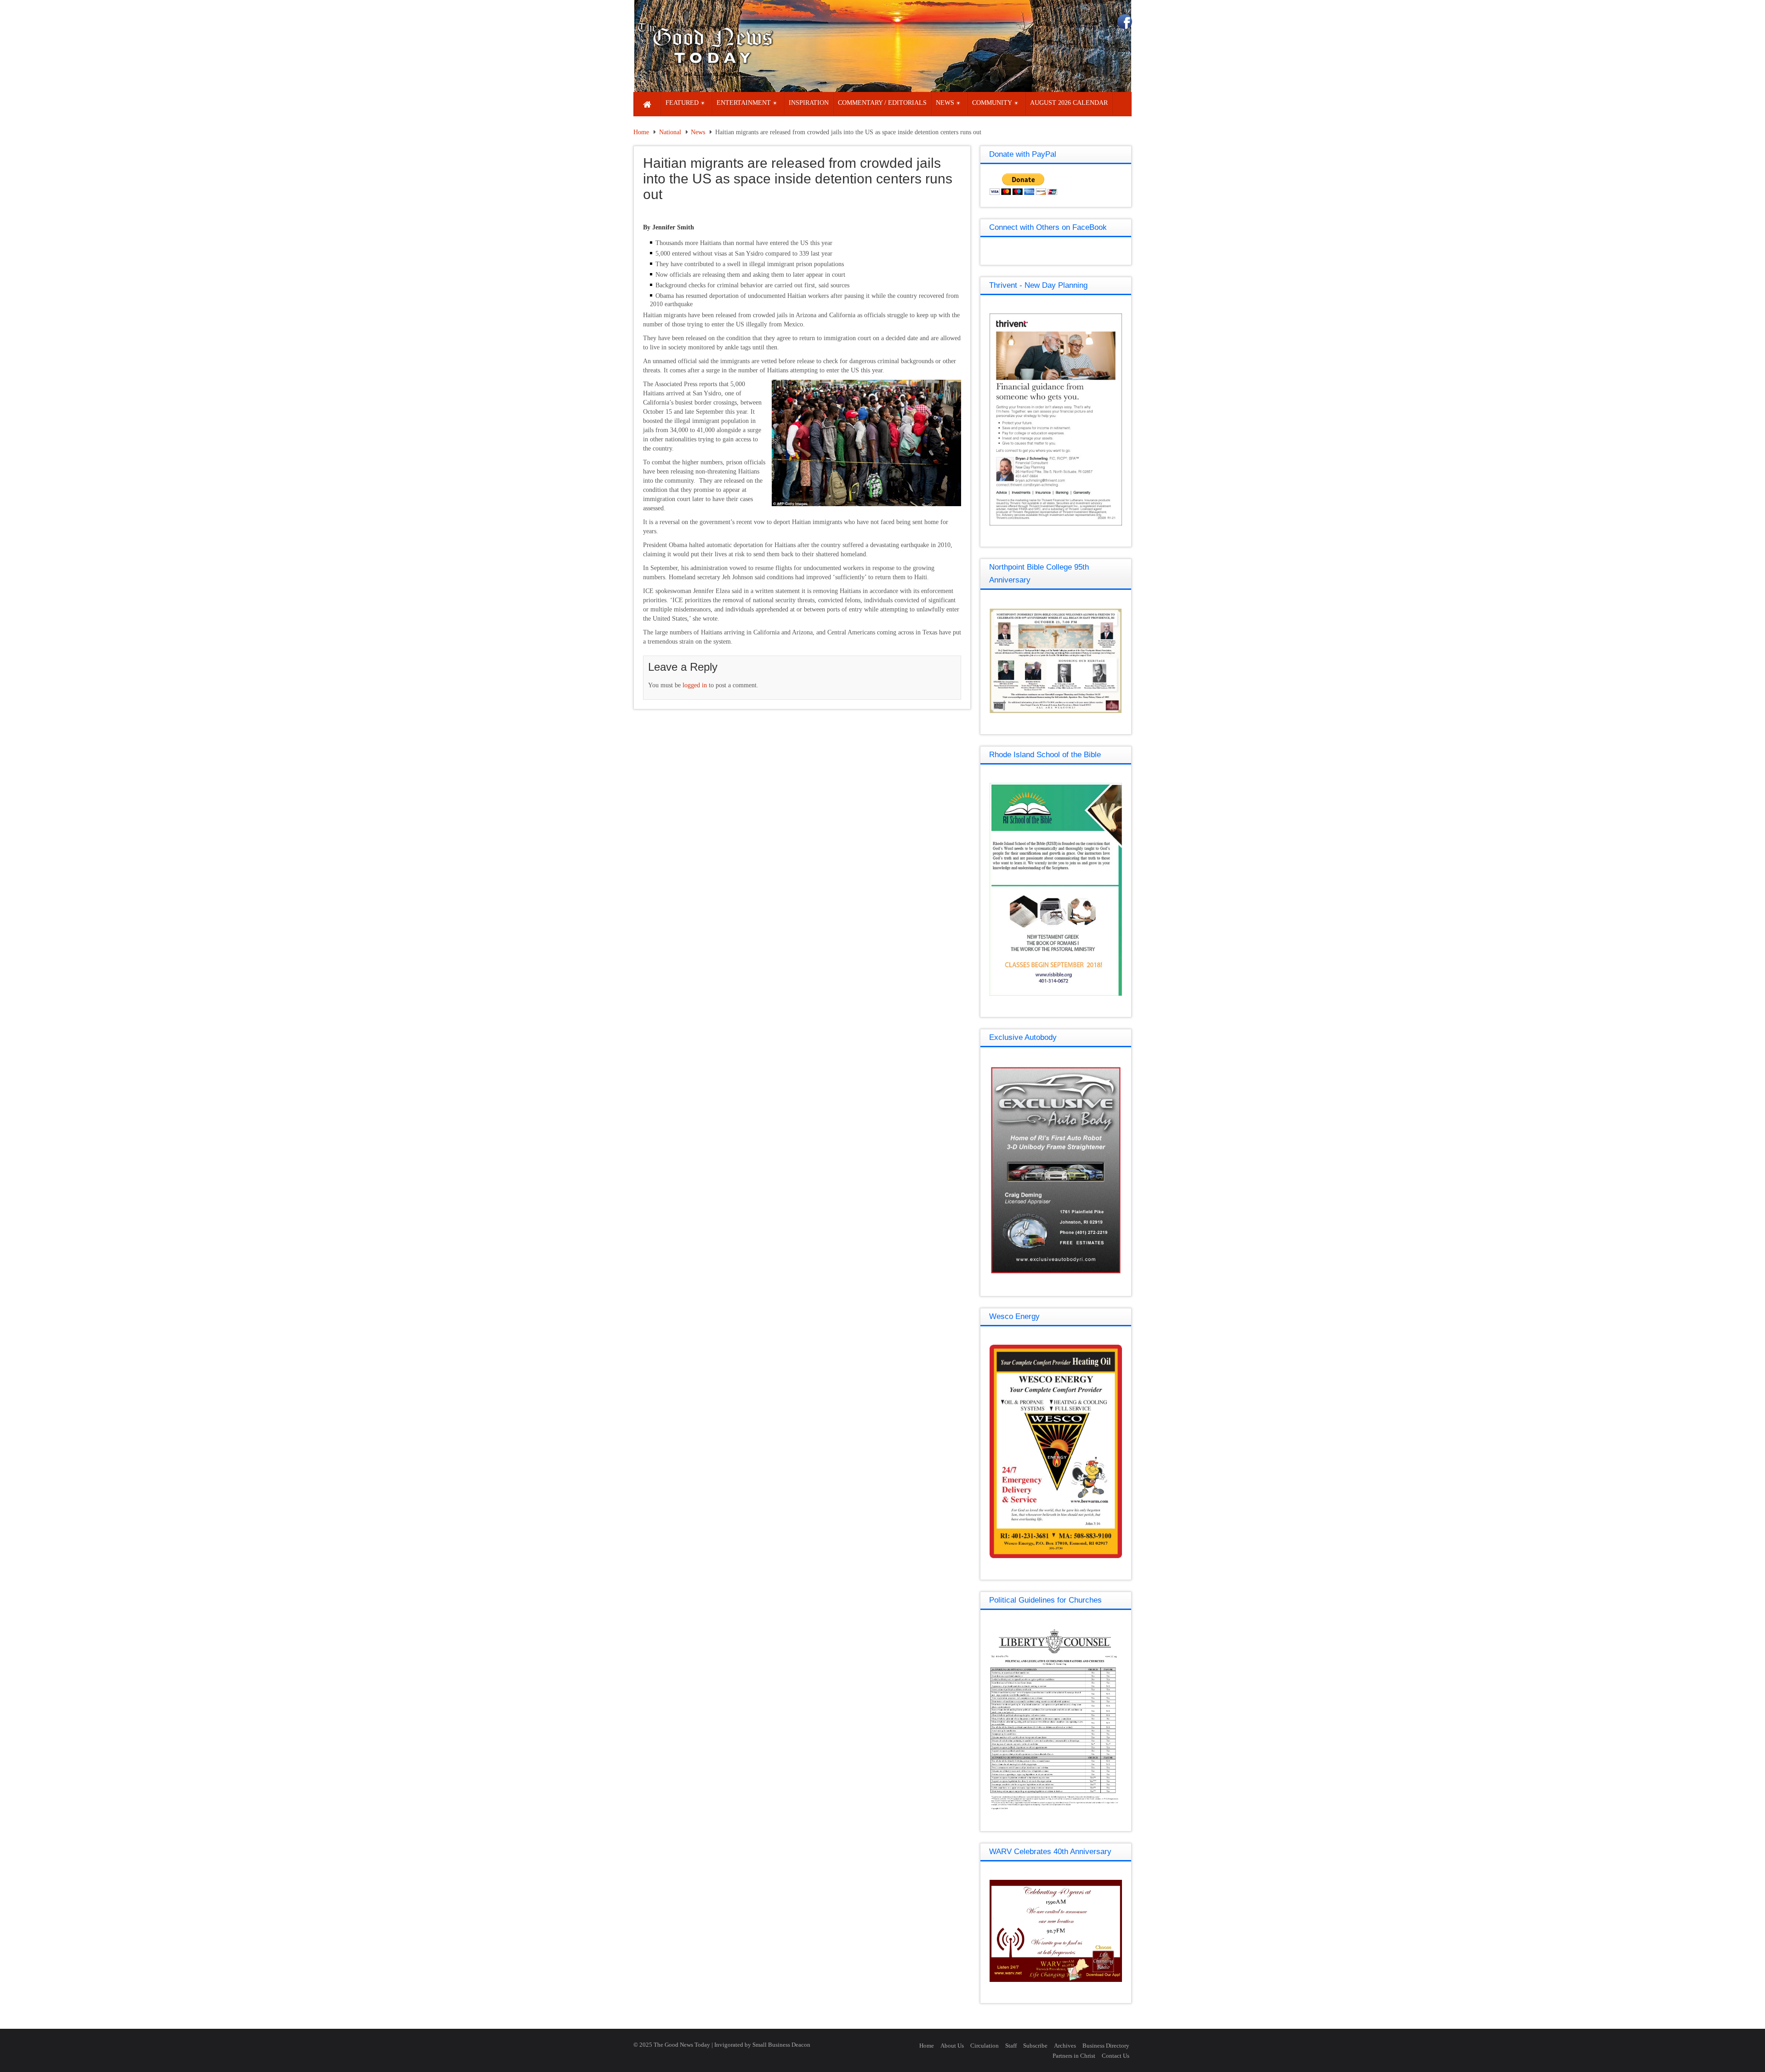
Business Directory (1106, 2046)
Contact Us (1116, 2056)
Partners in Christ (1074, 2056)
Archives (1065, 2046)
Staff (1011, 2046)
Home (641, 132)
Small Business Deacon (781, 2045)
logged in (695, 685)
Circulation (985, 2046)
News (698, 132)
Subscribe (1035, 2046)
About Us (952, 2046)
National (670, 132)
